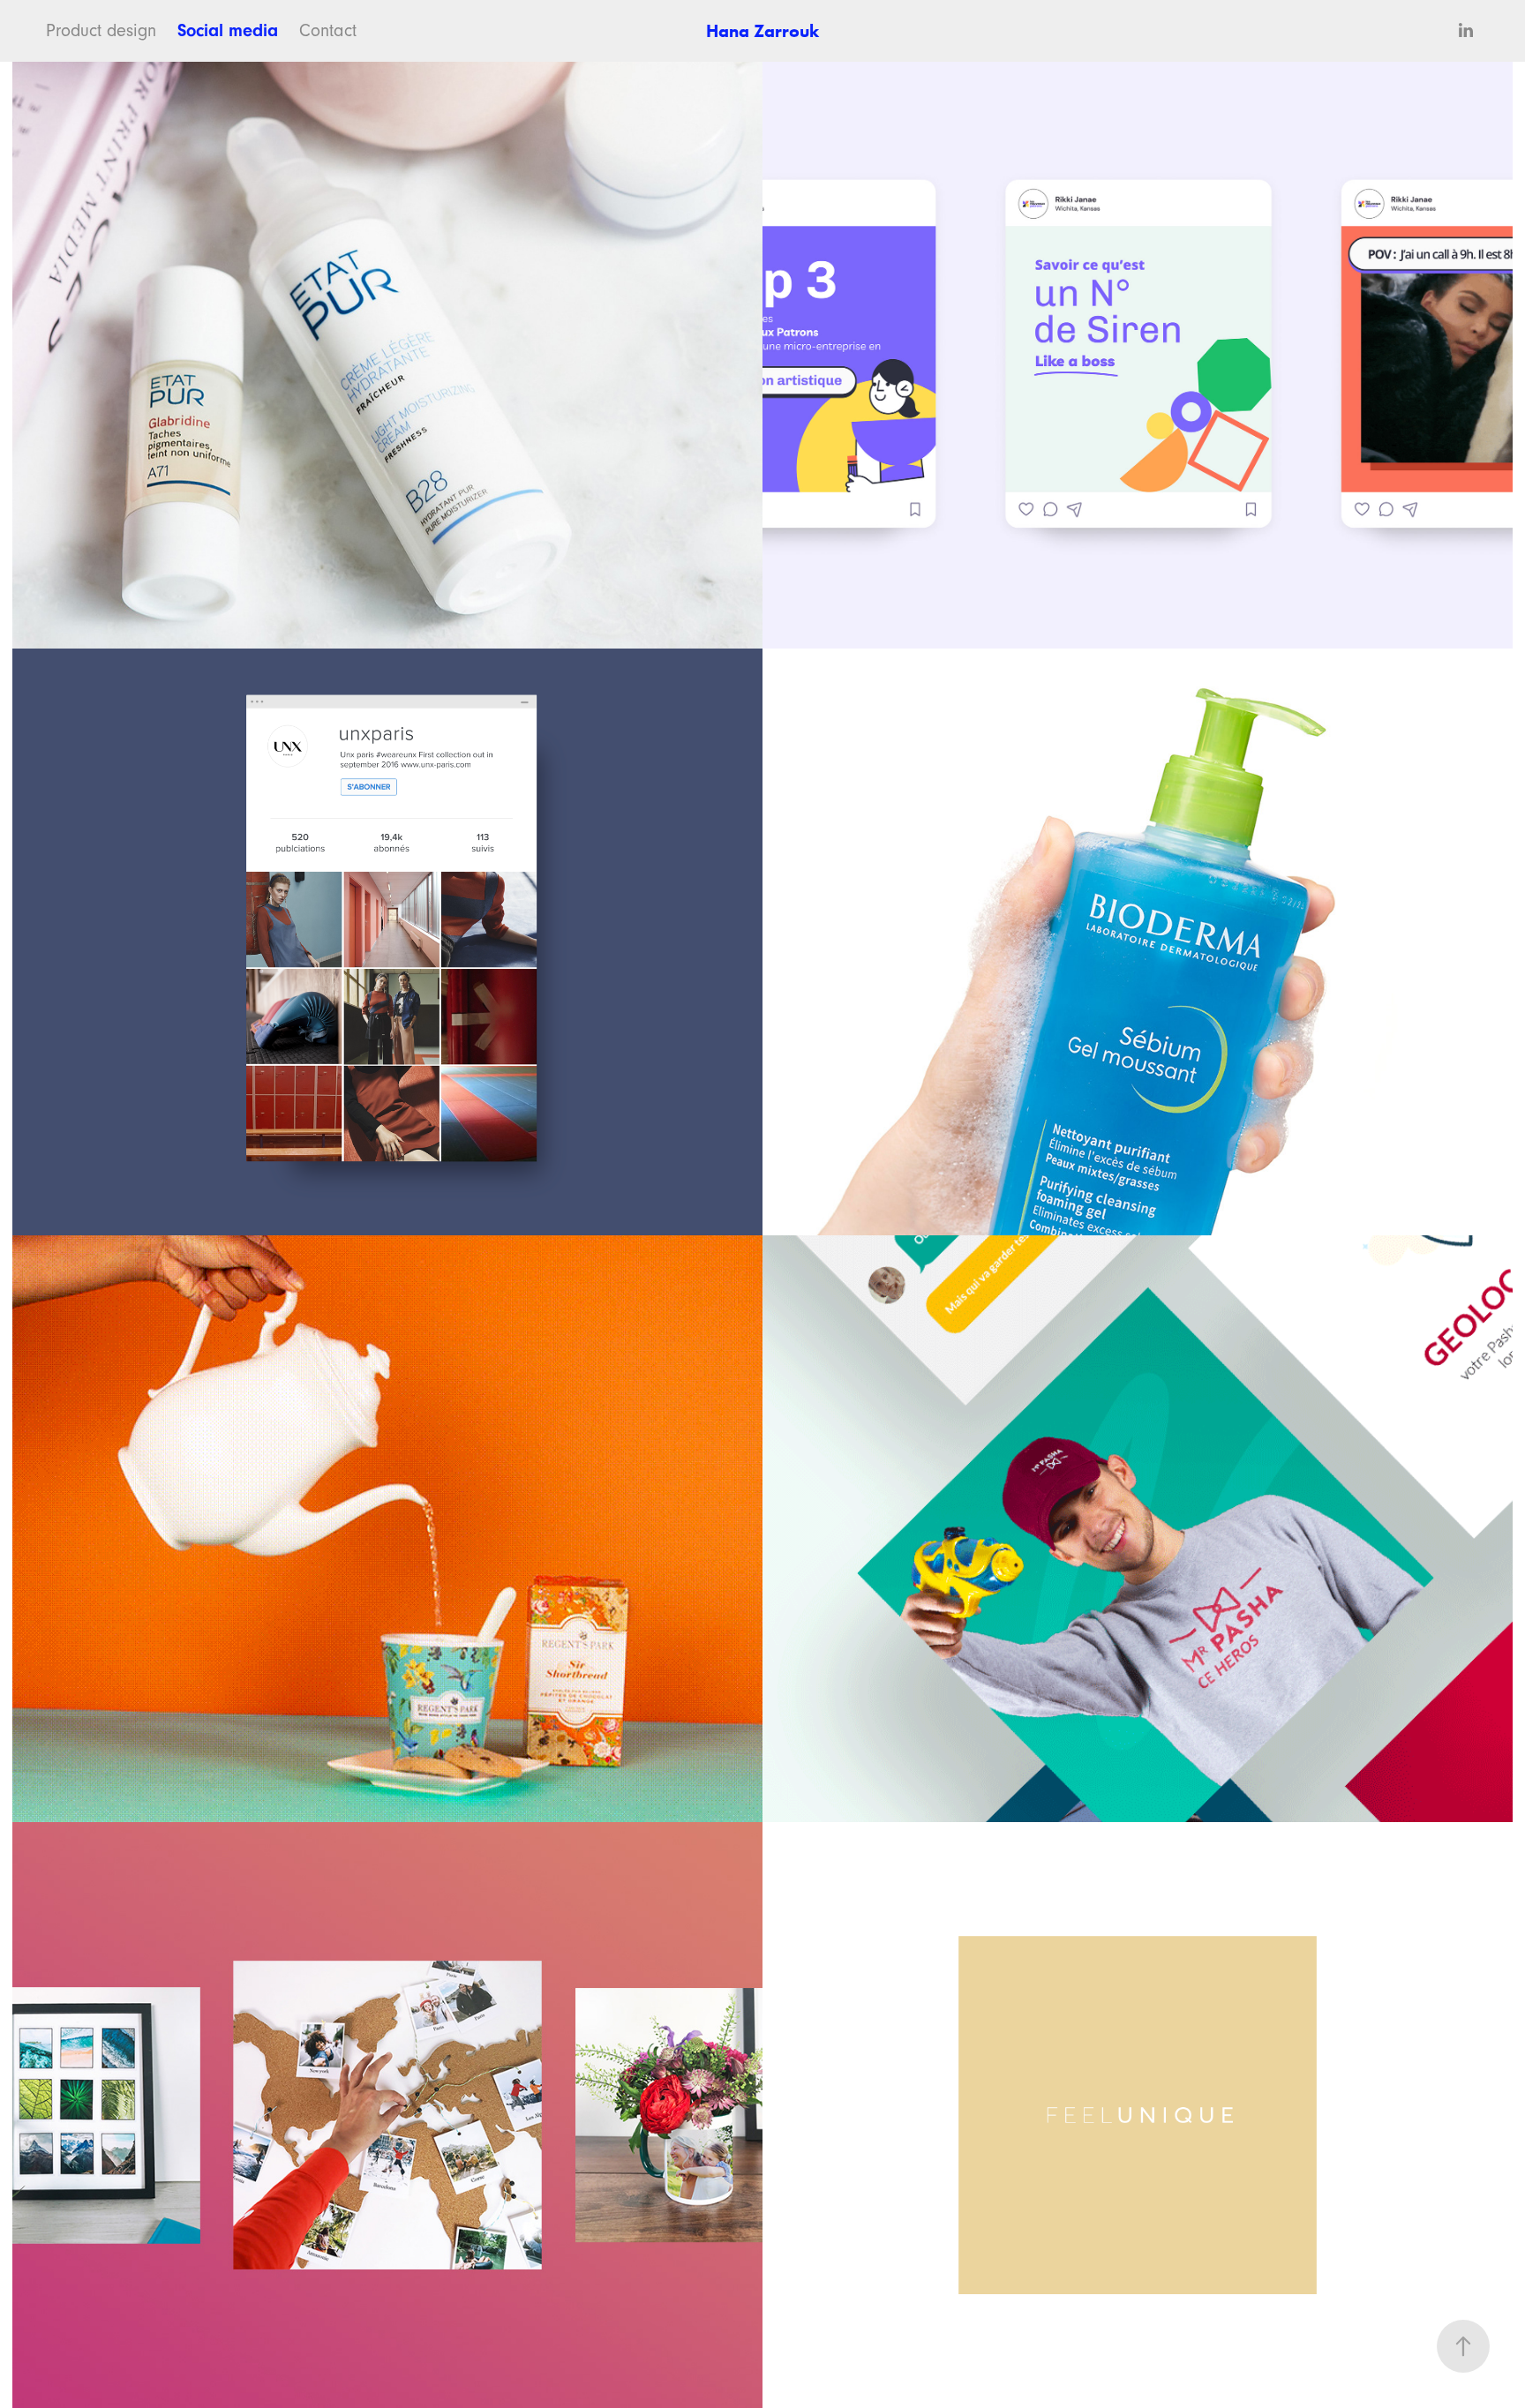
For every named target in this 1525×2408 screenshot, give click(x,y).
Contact (328, 31)
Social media (228, 30)
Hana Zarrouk (762, 31)
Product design (101, 31)
